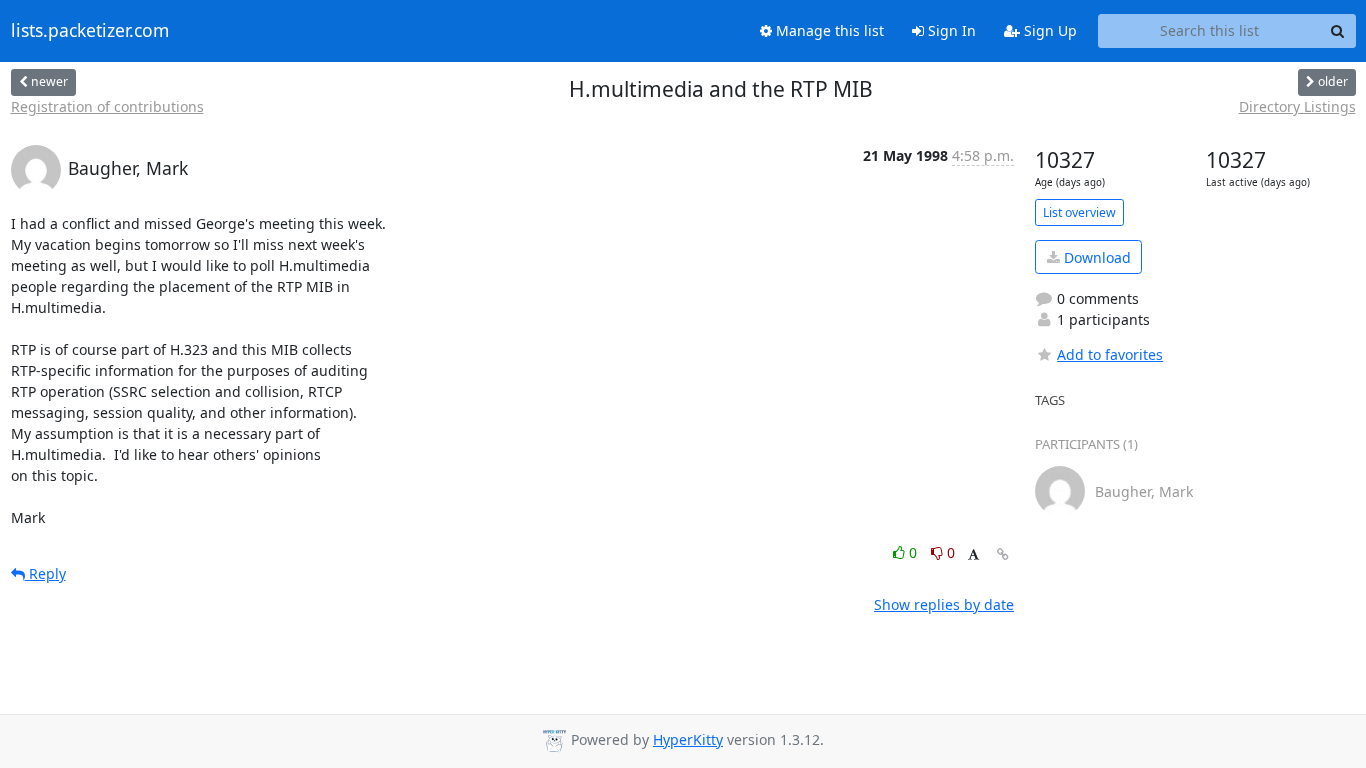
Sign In (950, 30)
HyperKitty (688, 739)
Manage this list (828, 30)
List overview (1079, 212)
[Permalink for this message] (1003, 554)
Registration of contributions (107, 106)
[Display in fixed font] (973, 555)
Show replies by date (944, 604)
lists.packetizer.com (90, 31)
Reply (45, 573)
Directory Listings (1297, 106)
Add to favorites (1110, 354)
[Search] (1338, 31)
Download (1095, 257)
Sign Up (1048, 30)
